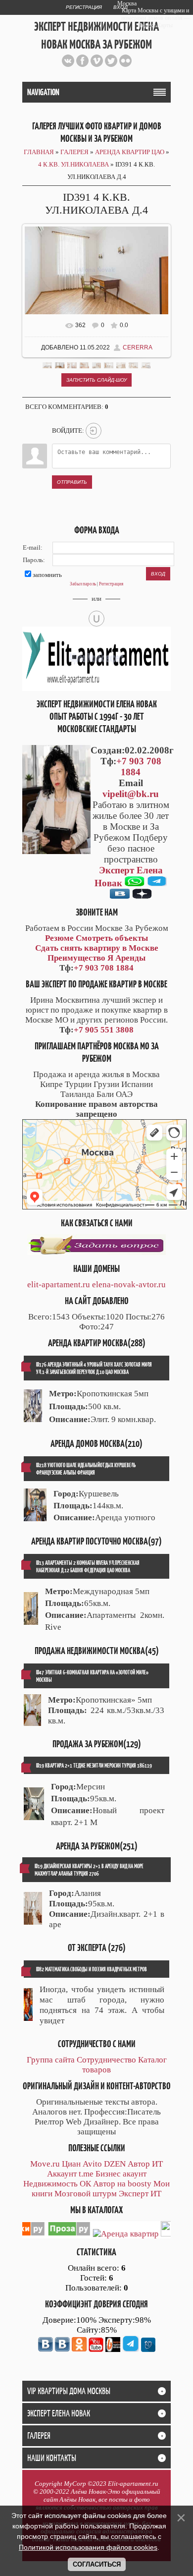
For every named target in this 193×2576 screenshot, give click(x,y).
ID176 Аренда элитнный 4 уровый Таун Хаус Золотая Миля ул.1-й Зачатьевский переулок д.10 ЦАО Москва (94, 1368)
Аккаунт (62, 2174)
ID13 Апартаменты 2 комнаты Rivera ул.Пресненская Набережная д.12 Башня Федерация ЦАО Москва (88, 1566)
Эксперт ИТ (140, 2194)
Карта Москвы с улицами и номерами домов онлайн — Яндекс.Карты (155, 18)
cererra (138, 347)
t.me (86, 2174)
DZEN (115, 2164)
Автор (139, 2164)
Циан (71, 2164)
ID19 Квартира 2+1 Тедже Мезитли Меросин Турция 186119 (94, 1765)
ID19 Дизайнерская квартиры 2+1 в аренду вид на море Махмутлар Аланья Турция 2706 (89, 1870)
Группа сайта (51, 2060)
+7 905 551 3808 (104, 1030)
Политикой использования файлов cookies (88, 2547)
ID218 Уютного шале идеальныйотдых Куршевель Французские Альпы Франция (86, 1469)
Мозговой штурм (86, 2194)
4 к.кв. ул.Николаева (73, 164)
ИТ (157, 2164)
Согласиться (97, 2564)
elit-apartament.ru (59, 1285)
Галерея (74, 152)
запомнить (47, 575)
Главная (39, 152)
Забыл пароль (83, 584)
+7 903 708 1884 (139, 767)
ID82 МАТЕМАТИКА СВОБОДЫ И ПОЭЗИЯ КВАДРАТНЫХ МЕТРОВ (92, 1969)
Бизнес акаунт (121, 2174)
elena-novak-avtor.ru (129, 1285)
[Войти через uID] (96, 619)
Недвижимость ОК (57, 2184)
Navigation (43, 92)
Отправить (72, 482)
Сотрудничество (106, 2060)
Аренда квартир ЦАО (130, 152)
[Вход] (94, 431)
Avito (92, 2164)
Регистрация (84, 7)
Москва (127, 3)
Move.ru (45, 2164)
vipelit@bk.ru (131, 794)
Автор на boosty (122, 2184)
